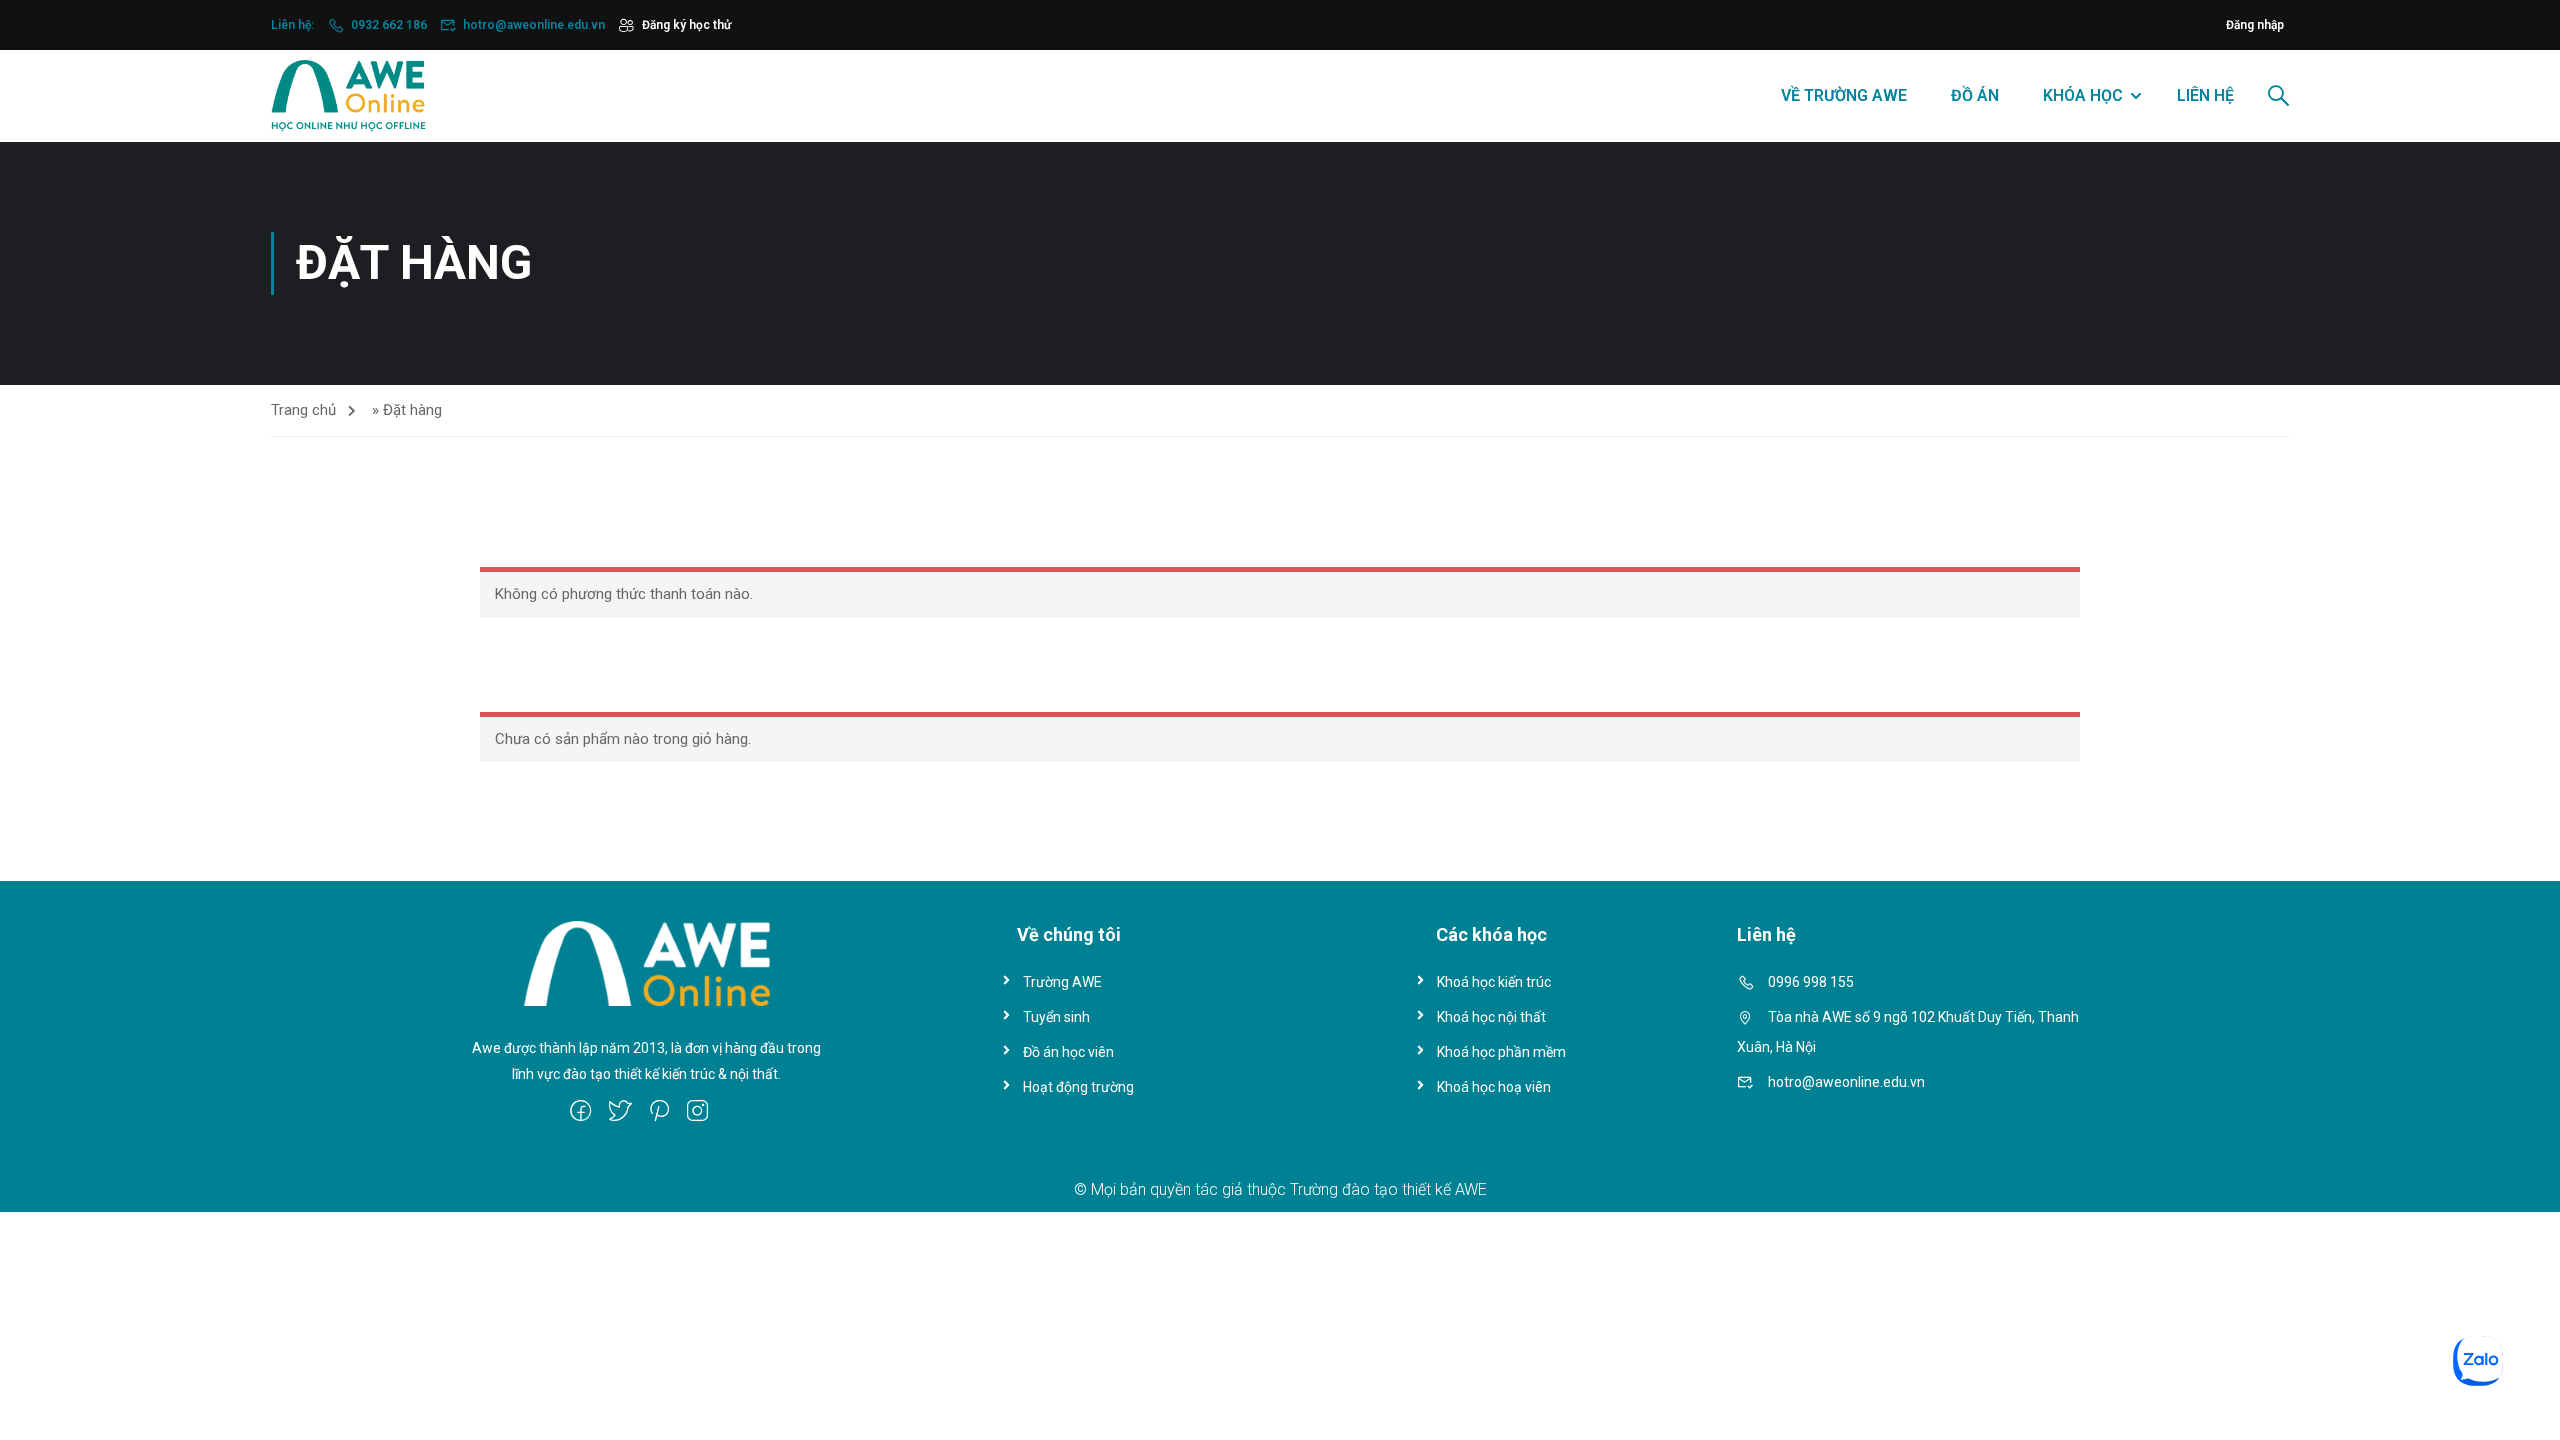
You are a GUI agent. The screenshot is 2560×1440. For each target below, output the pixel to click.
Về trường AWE (1844, 95)
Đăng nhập (2255, 25)
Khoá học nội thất (1491, 1017)
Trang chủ (303, 410)
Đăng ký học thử (686, 25)
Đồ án (1975, 95)
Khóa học (2083, 95)
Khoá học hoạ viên (1494, 1087)
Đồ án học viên (1068, 1052)
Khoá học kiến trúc (1494, 982)
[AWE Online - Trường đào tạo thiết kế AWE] (348, 96)
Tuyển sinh (1056, 1017)
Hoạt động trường (1078, 1087)
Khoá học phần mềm (1501, 1052)
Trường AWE (1062, 982)
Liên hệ (2205, 95)
